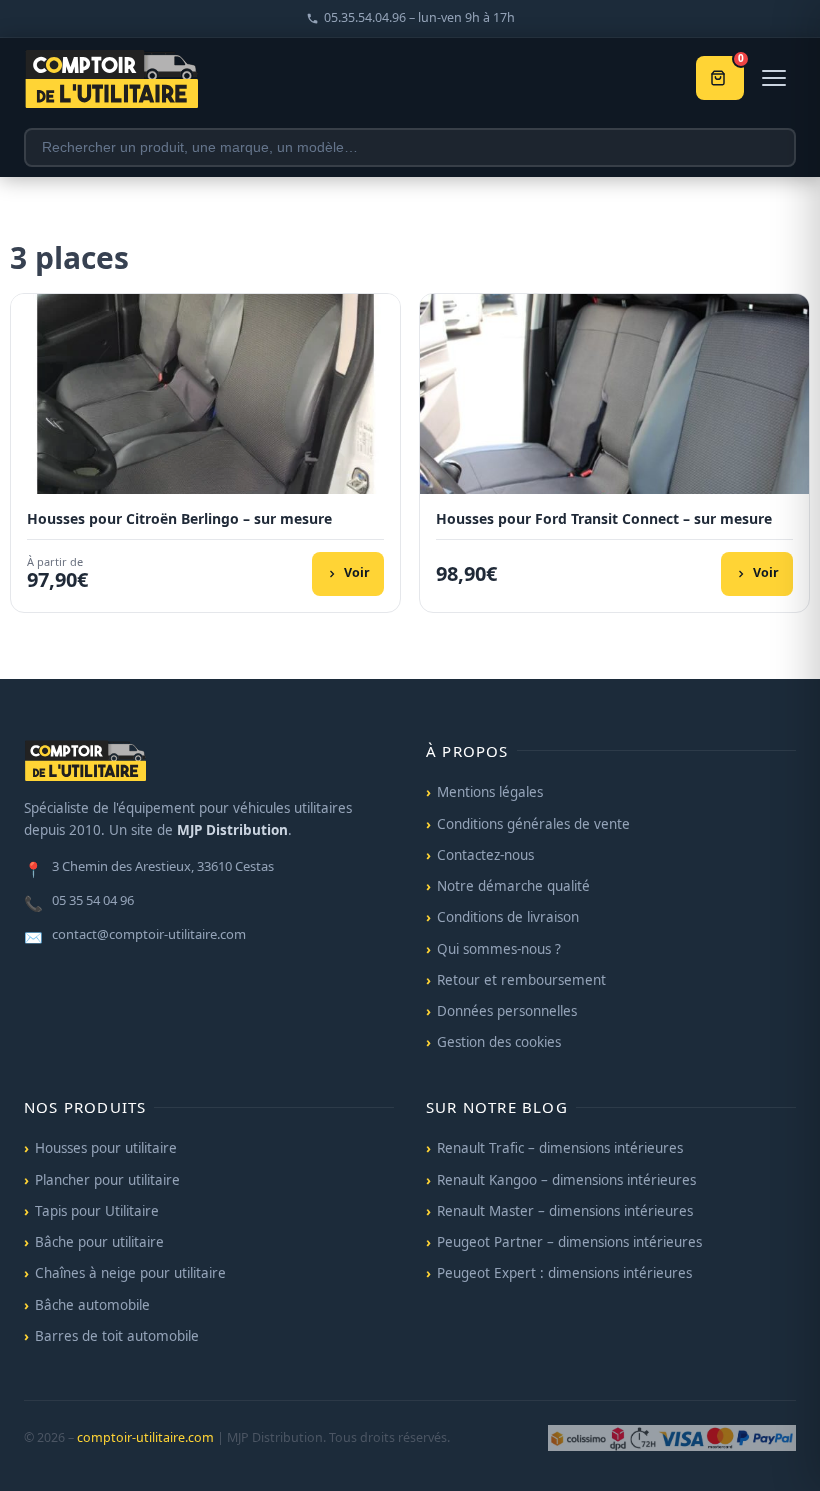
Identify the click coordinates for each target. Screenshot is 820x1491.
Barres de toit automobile (117, 1336)
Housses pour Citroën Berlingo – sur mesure (179, 519)
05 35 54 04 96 (79, 902)
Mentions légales (490, 792)
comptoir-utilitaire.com (145, 1437)
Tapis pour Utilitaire (97, 1211)
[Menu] (774, 78)
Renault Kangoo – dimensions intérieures (566, 1180)
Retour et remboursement (521, 980)
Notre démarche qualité (513, 886)
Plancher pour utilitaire (107, 1180)
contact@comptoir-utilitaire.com (135, 936)
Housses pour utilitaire (106, 1148)
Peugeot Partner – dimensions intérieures (569, 1242)
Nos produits (85, 1107)
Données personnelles (507, 1011)
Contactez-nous (485, 855)
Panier (741, 61)
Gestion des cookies (499, 1042)
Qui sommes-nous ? (499, 949)
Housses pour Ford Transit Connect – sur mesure (604, 519)
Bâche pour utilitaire (99, 1242)
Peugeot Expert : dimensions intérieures (564, 1273)
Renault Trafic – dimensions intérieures (560, 1148)
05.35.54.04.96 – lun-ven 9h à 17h (419, 17)
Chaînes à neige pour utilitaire (130, 1273)
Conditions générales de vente (533, 824)
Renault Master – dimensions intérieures (565, 1211)
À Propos (467, 751)
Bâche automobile (92, 1305)
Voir (357, 572)
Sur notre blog (497, 1107)
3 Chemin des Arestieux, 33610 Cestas (149, 868)
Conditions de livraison (508, 917)
